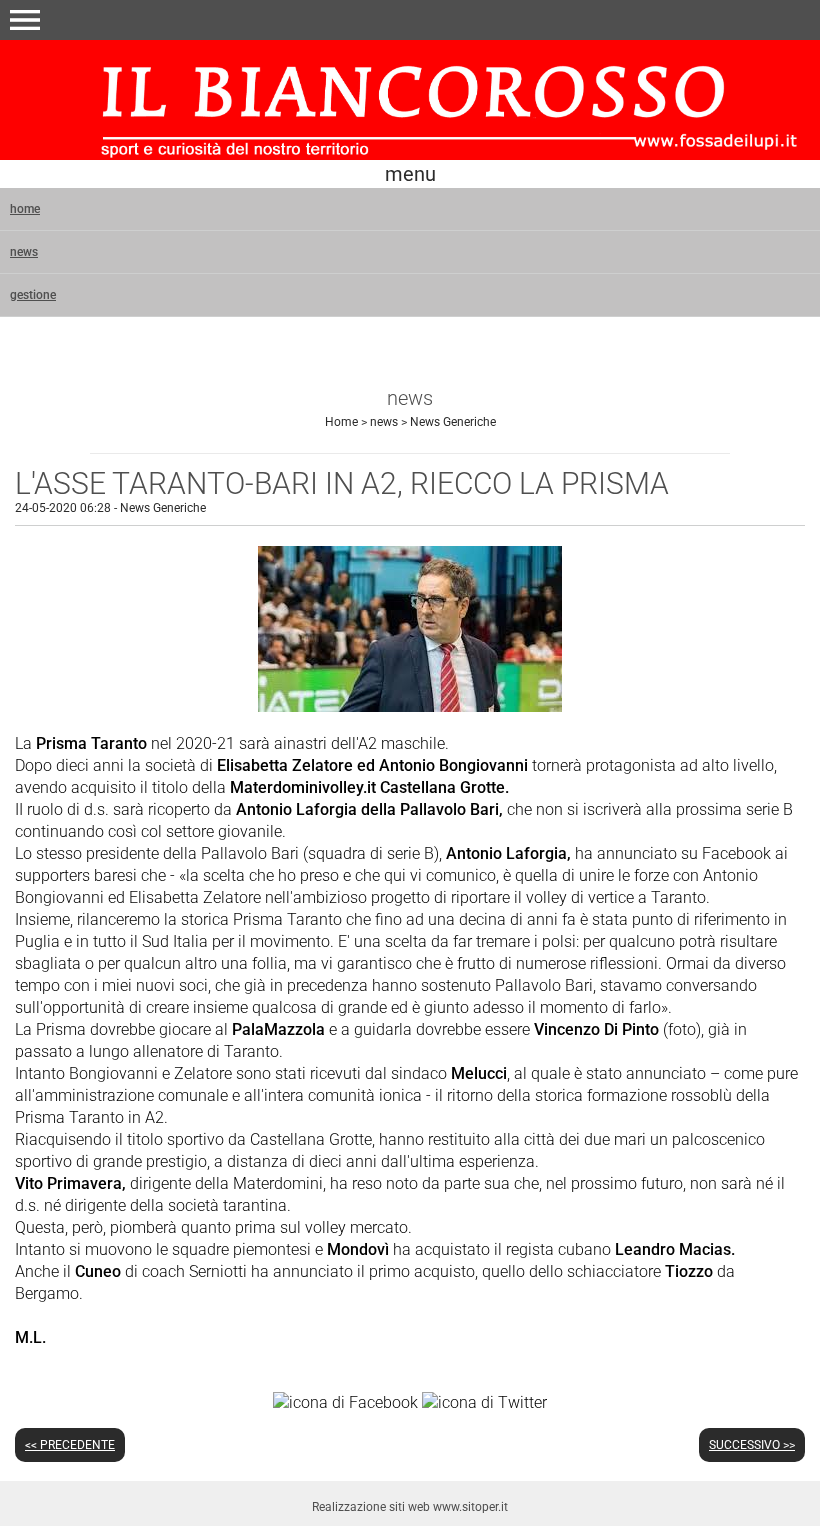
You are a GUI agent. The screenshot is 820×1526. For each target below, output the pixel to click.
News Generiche (453, 422)
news (24, 252)
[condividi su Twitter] (484, 1401)
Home (341, 422)
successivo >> (752, 1445)
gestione (33, 295)
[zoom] (410, 706)
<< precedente (70, 1445)
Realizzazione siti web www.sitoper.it (410, 1507)
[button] (25, 20)
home (25, 209)
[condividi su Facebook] (345, 1401)
